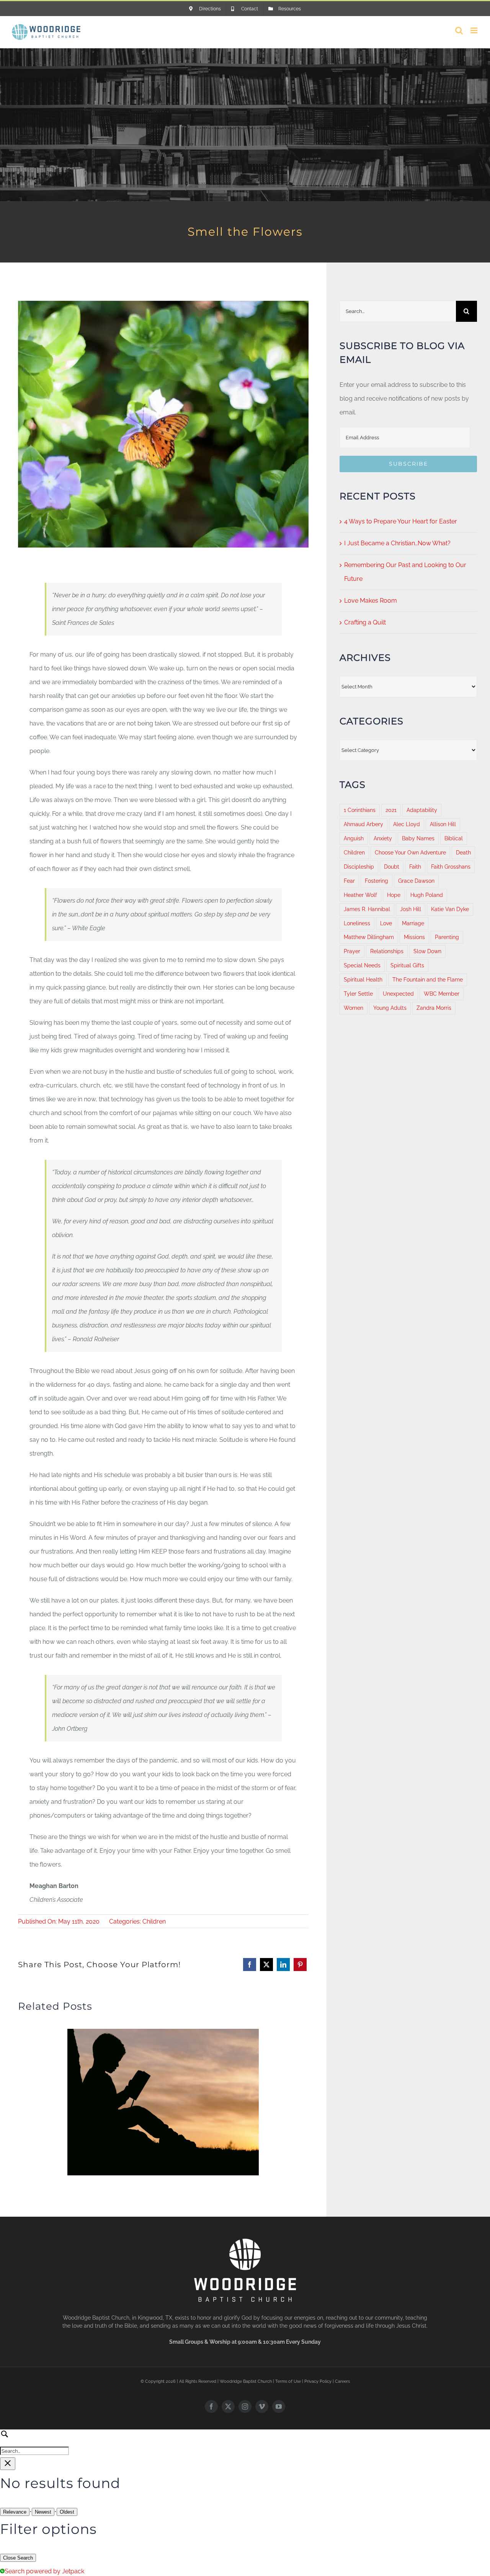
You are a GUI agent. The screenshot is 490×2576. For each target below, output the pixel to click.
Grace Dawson (416, 881)
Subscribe (408, 464)
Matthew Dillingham (369, 937)
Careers (342, 2381)
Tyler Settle (358, 994)
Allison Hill (443, 824)
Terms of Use (288, 2381)
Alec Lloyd (407, 824)
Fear (349, 881)
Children (154, 1921)
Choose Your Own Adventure (410, 852)
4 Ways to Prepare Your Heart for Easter (401, 521)
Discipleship (359, 867)
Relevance (15, 2512)
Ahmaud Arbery (363, 824)
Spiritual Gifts (407, 965)
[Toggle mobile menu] (474, 30)
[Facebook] (250, 1965)
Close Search (18, 2558)
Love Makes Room (371, 601)
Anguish (354, 838)
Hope (394, 895)
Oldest (67, 2512)
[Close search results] (8, 2464)
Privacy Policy (318, 2381)
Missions (414, 937)
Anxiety (383, 838)
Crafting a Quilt (365, 622)
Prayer (352, 951)
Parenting (447, 937)
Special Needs (362, 965)
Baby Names (418, 838)
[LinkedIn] (283, 1965)
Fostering (376, 881)
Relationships (387, 951)
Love (386, 923)
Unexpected (398, 994)
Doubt (392, 867)
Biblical (454, 838)
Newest (43, 2512)
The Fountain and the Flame (428, 979)
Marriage (413, 923)
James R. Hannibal (367, 909)
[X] (266, 1965)
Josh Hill (411, 909)
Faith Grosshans (451, 867)
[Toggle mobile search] (459, 30)
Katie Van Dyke (450, 909)
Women (354, 1008)
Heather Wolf (360, 895)
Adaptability (422, 810)
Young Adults (390, 1008)
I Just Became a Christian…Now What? (397, 543)
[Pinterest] (300, 1965)
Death (463, 852)
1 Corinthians (360, 810)
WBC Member (442, 994)
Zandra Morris (434, 1008)
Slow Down (427, 951)
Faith (415, 867)
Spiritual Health (363, 979)
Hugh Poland (427, 895)
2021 (391, 810)
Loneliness (357, 923)
